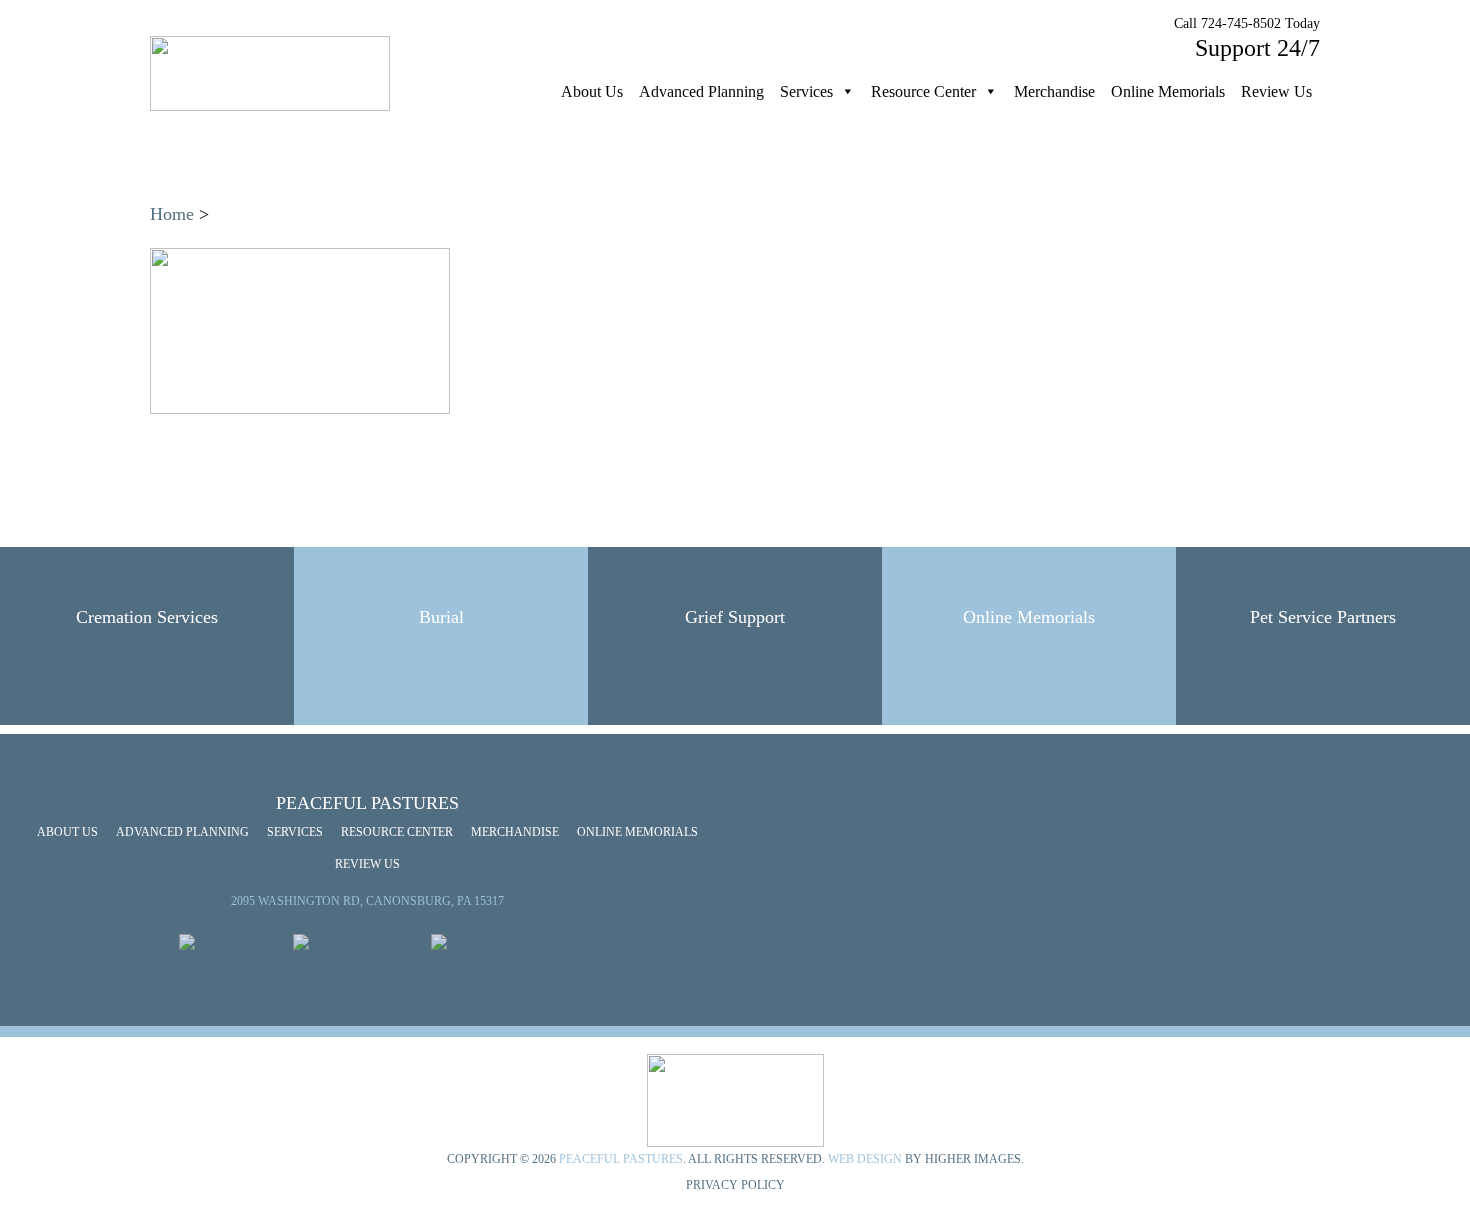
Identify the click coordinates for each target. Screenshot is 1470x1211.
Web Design (865, 1159)
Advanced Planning (701, 91)
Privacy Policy (735, 1185)
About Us (592, 91)
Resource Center (923, 91)
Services (806, 91)
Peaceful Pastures (621, 1159)
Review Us (1276, 91)
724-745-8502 (1241, 23)
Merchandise (1054, 91)
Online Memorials (1168, 91)
